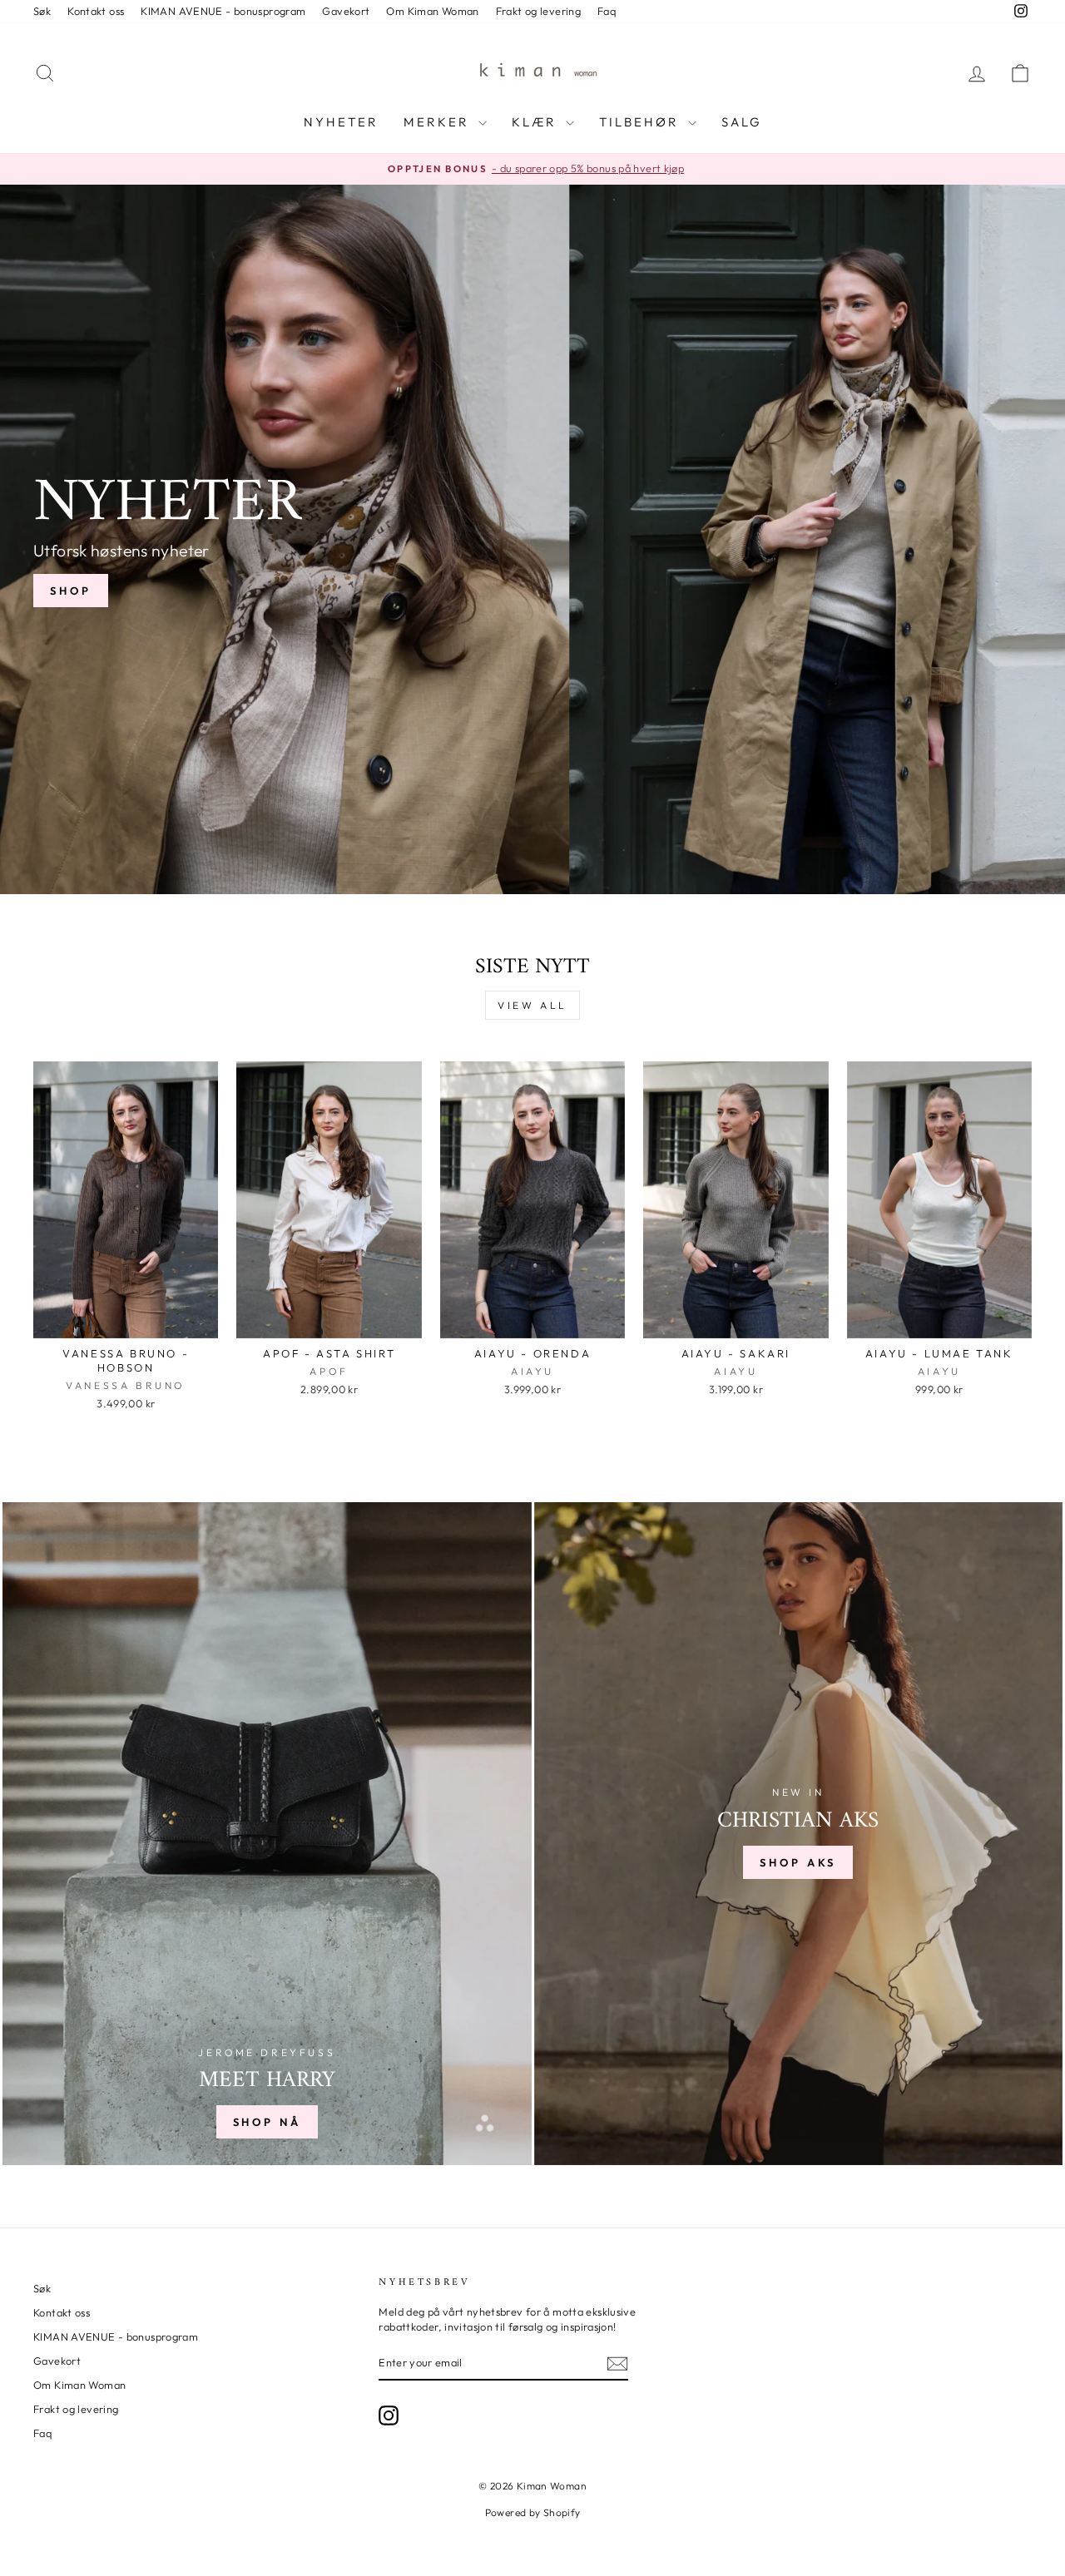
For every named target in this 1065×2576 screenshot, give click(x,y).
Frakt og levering (538, 11)
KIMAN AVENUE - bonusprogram (223, 11)
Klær (537, 122)
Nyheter (341, 122)
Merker (439, 122)
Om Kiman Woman (432, 11)
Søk (42, 11)
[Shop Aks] (799, 1834)
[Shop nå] (267, 1834)
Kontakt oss (96, 11)
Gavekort (346, 11)
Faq (607, 11)
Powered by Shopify (533, 2512)
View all (532, 1005)
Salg (742, 122)
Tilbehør (641, 122)
